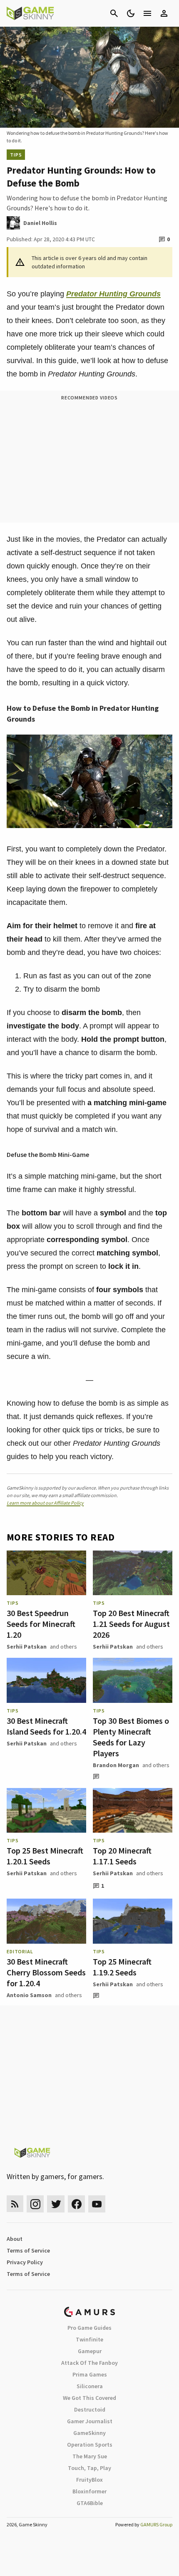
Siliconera (90, 2386)
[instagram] (35, 2204)
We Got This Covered (89, 2398)
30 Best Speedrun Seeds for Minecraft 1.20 (41, 1624)
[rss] (15, 2204)
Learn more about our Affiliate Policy (45, 1503)
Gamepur (90, 2351)
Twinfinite (89, 2339)
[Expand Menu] (147, 13)
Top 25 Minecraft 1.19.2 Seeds (122, 1967)
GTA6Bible (90, 2503)
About (15, 2239)
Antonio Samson (29, 1995)
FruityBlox (89, 2480)
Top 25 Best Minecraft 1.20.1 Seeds (45, 1856)
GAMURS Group (156, 2524)
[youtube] (97, 2204)
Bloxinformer (89, 2491)
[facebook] (76, 2204)
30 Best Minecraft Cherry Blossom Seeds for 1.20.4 (46, 1972)
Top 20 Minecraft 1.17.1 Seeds (122, 1856)
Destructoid (90, 2409)
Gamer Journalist (90, 2421)
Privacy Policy (25, 2262)
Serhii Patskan (27, 1647)
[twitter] (56, 2204)
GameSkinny (89, 2433)
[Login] (164, 13)
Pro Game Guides (89, 2328)
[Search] (114, 13)
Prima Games (90, 2374)
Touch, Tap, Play (89, 2468)
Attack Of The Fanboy (89, 2363)
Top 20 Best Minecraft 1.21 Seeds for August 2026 (131, 1624)
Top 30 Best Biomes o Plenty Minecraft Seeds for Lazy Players (131, 1737)
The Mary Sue (90, 2456)
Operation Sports (90, 2445)
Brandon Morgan (116, 1765)
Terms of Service (28, 2250)
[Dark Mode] (131, 13)
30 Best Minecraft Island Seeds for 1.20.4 (46, 1726)
